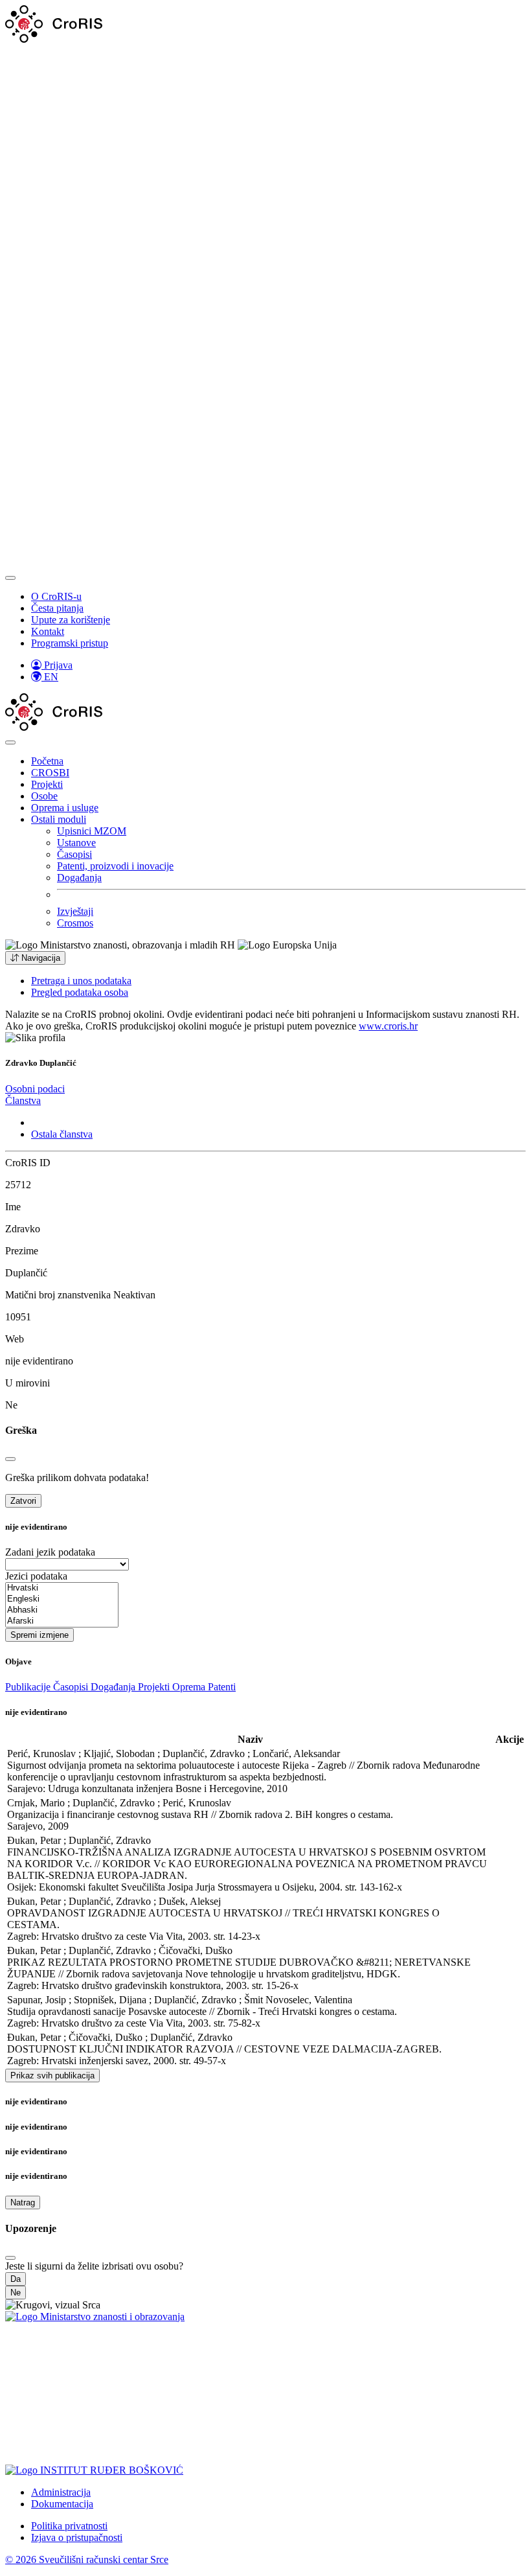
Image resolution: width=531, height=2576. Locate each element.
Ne (16, 2293)
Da (16, 2279)
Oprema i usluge (65, 808)
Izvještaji (75, 911)
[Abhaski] (62, 1610)
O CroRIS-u (56, 596)
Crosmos (75, 923)
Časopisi (74, 854)
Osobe (44, 796)
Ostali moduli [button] (59, 819)
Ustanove (76, 843)
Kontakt (48, 631)
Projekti (47, 784)
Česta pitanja (57, 608)
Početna (47, 761)
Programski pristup (70, 643)
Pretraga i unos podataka (81, 981)
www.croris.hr (388, 1026)
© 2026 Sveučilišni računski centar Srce (87, 2559)
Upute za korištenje (71, 620)
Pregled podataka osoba (80, 992)
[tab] (35, 1089)
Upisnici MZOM (92, 831)
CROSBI (50, 773)
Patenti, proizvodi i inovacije (115, 866)
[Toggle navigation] (10, 578)
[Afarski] (62, 1621)
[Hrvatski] (62, 1588)
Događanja (79, 878)
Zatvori (23, 1501)
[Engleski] (62, 1599)
